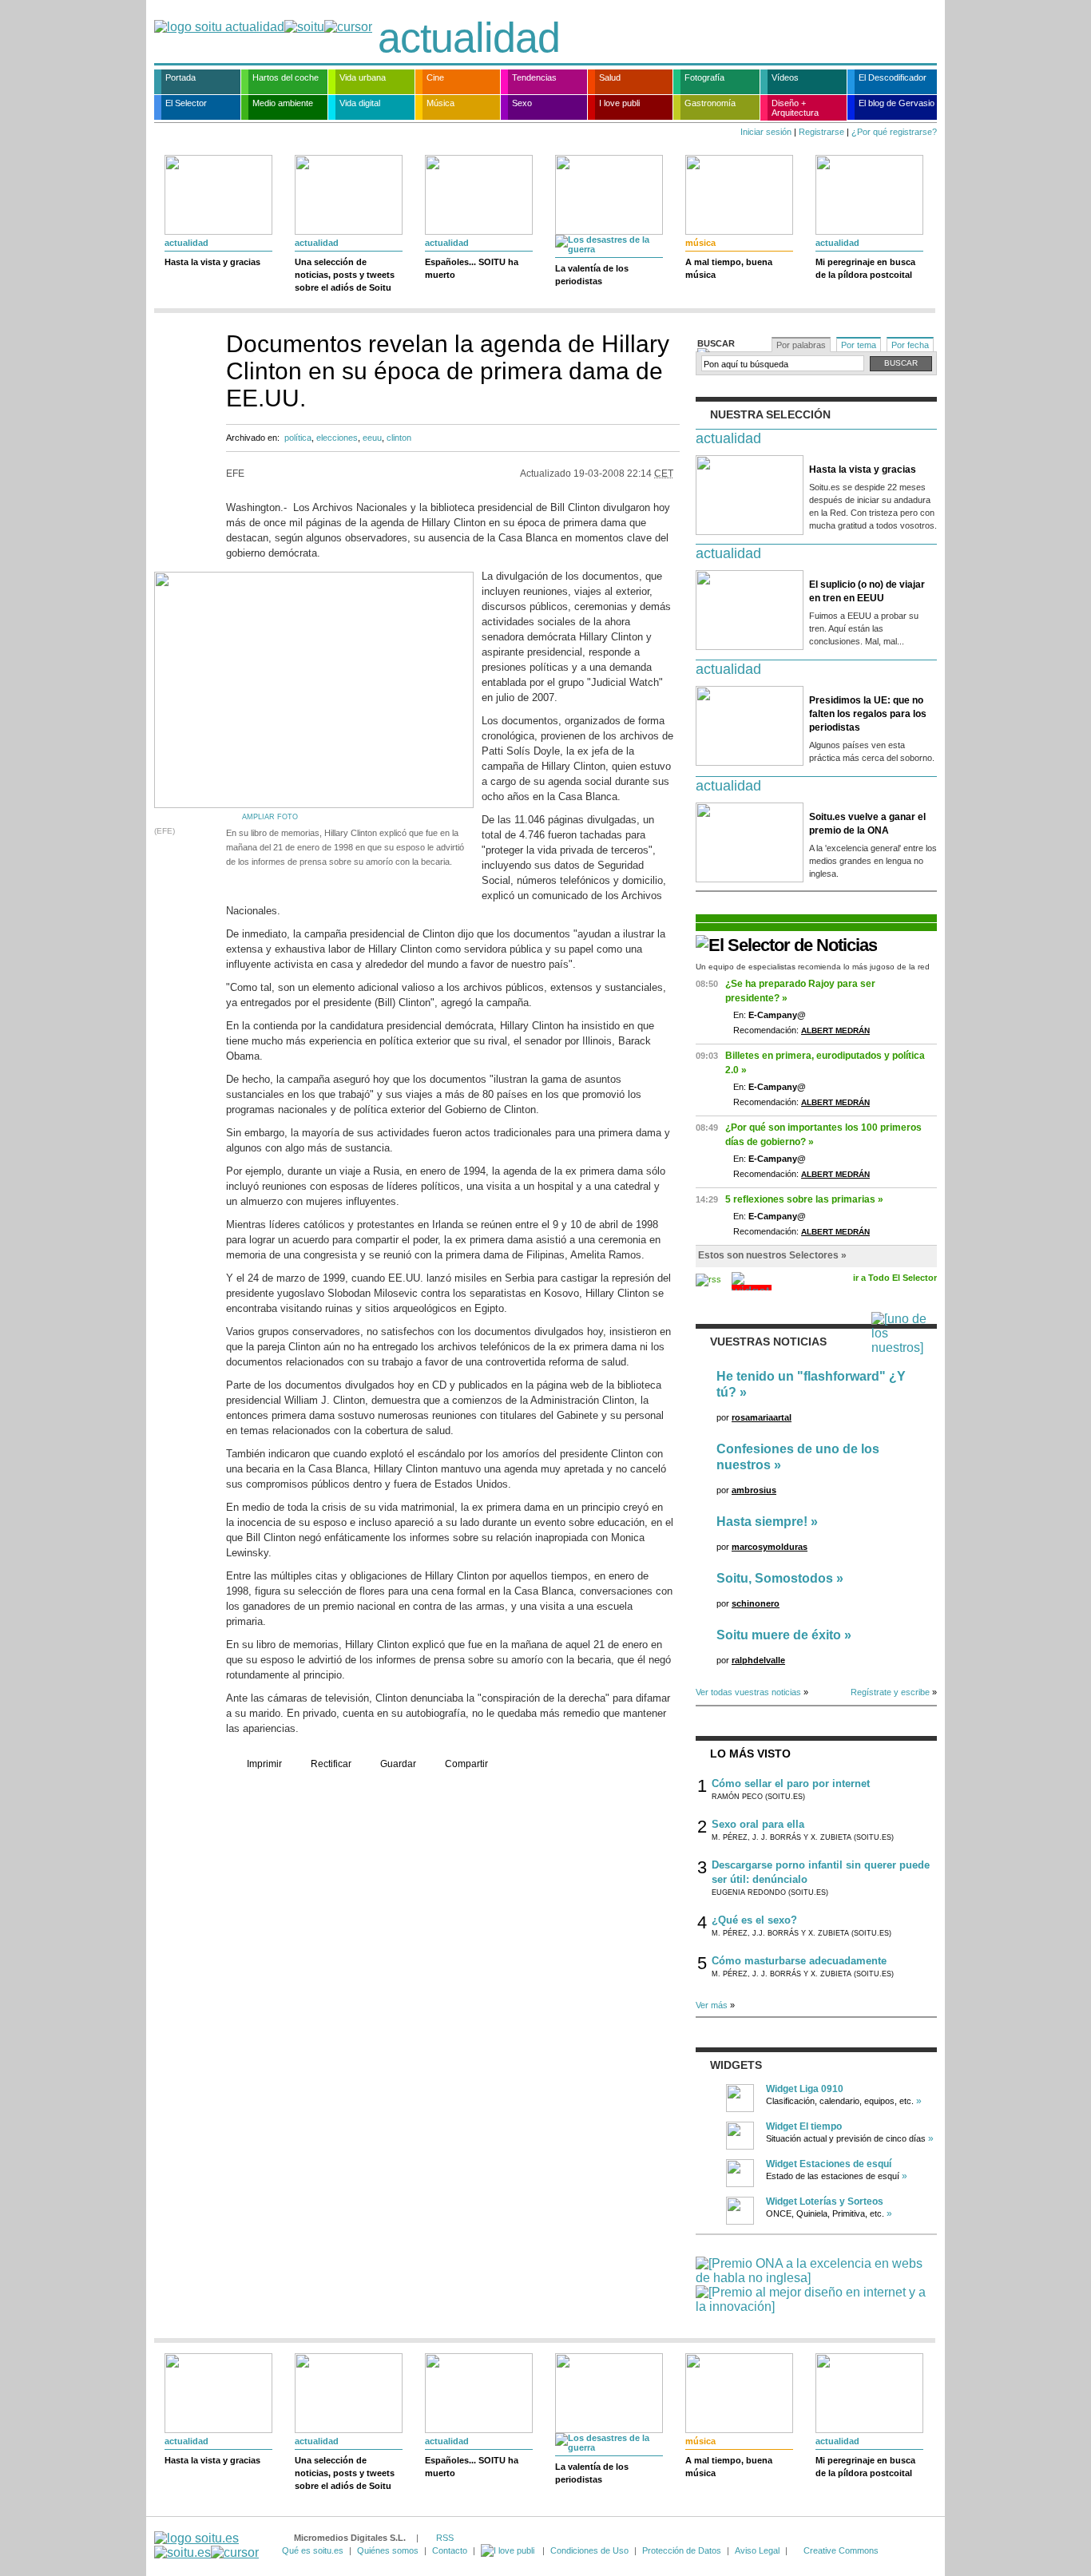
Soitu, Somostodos (775, 1578)
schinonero (756, 1603)
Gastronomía (710, 103)
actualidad (469, 38)
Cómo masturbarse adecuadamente (799, 1961)
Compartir (466, 1764)
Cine (435, 77)
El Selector (186, 103)
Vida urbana (363, 77)
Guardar (398, 1764)
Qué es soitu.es (313, 2550)
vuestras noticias (768, 1342)
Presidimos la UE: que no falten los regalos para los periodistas (868, 714)
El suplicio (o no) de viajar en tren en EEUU (867, 591)
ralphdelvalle (758, 1660)
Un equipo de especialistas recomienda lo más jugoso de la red (813, 967)
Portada (181, 77)
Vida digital (360, 103)
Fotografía (704, 77)
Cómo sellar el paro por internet (791, 1783)
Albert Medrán (835, 1030)
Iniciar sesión (766, 132)
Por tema (859, 345)
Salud (610, 77)
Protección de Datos (682, 2550)
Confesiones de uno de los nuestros (798, 1457)
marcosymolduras (770, 1547)
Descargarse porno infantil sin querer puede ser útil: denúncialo (821, 1872)
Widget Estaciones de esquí (829, 2164)
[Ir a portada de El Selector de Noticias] (786, 945)
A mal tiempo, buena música (729, 268)
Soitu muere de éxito (779, 1635)
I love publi (619, 103)
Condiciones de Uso (589, 2550)
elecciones (337, 438)
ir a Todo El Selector (895, 1278)
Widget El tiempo (804, 2126)
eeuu (372, 438)
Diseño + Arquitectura (795, 108)
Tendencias (534, 77)
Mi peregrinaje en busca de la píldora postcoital (865, 268)
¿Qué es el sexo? (754, 1920)
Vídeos (785, 77)
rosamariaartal (762, 1417)
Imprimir (264, 1764)
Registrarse (821, 132)
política (298, 438)
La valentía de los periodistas (592, 275)
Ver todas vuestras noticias (748, 1692)
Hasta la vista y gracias (212, 262)
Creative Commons (841, 2550)
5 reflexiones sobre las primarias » (804, 1199)
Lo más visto (750, 1754)
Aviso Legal (757, 2550)
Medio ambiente (283, 103)
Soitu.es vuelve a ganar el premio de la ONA (867, 824)
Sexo (522, 103)
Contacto (450, 2550)
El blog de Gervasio (897, 103)
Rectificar (331, 1764)
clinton (399, 438)
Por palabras (801, 345)
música (700, 243)
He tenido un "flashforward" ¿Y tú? (811, 1384)
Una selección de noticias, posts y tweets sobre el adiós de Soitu (345, 275)
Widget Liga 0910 (805, 2089)
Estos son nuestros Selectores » (772, 1255)
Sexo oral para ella (758, 1824)
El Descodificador (893, 77)
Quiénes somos (388, 2550)
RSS (445, 2538)
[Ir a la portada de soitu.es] (206, 2545)
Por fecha (910, 345)
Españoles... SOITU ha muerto (472, 268)
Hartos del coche (286, 77)
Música (440, 103)
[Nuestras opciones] (509, 2550)
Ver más (712, 2005)
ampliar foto (270, 817)
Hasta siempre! (762, 1522)
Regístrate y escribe (890, 1692)
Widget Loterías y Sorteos (825, 2201)
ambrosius (754, 1490)
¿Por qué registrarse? (894, 132)
